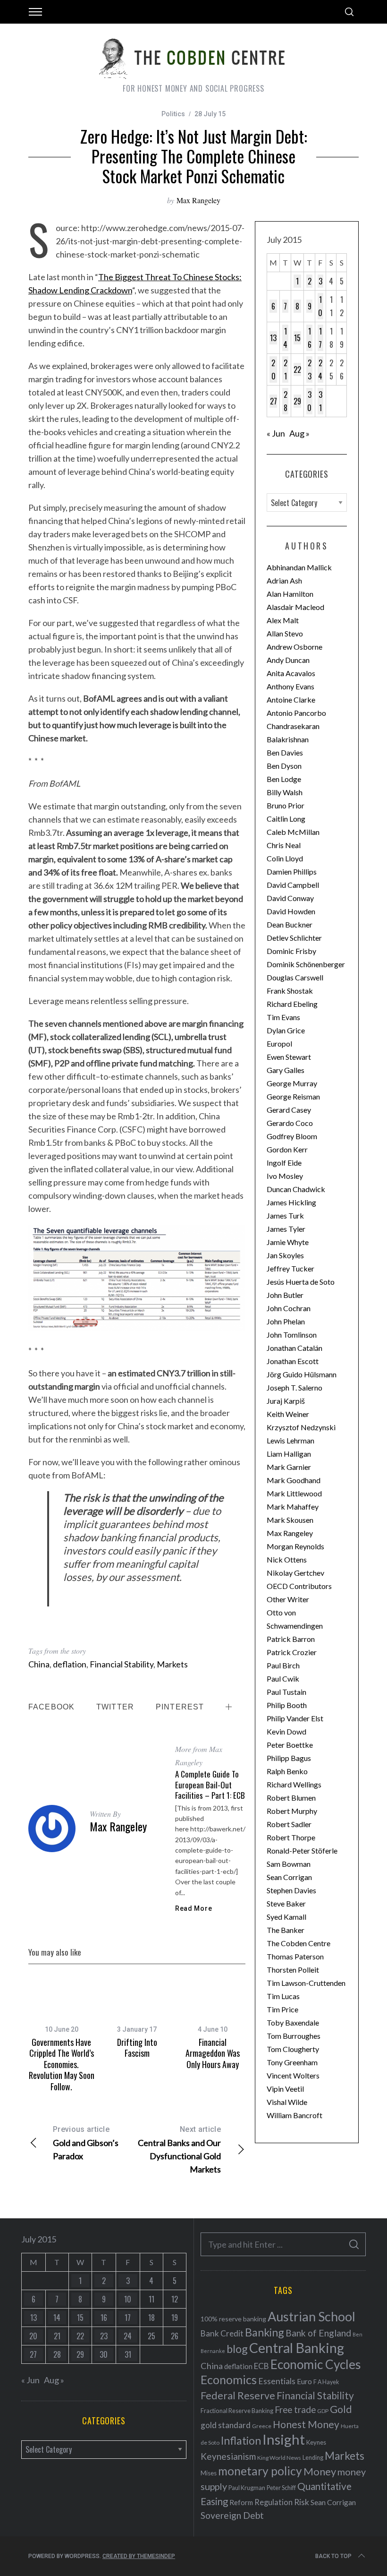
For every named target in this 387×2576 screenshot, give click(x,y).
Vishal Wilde (287, 2102)
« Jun (276, 433)
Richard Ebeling (292, 1004)
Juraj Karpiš (286, 1401)
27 (273, 401)
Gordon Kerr (287, 1149)
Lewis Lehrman (290, 1440)
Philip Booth (287, 1705)
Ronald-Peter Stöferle (302, 1850)
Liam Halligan (289, 1454)
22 (297, 369)
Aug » (299, 433)
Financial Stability (122, 1664)
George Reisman (293, 1096)
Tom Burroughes (294, 2036)
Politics (173, 114)
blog (237, 2349)
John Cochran (289, 1308)
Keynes (316, 2442)
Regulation (273, 2502)
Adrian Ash (284, 580)
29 (297, 401)
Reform (241, 2502)
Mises (209, 2473)
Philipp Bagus (289, 1758)
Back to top (333, 2556)
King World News (279, 2458)
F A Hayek (326, 2382)
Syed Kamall (286, 1917)
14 (285, 338)
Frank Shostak (290, 991)
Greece (262, 2426)
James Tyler (286, 1229)
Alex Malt (283, 620)
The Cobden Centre (299, 1943)
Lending (313, 2458)
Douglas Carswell (295, 977)
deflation (70, 1664)
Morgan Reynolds (295, 1546)
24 (320, 369)
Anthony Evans (290, 686)
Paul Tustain (286, 1692)
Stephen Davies (291, 1890)
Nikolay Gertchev (295, 1573)
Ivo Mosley (285, 1176)
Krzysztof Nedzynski (301, 1427)
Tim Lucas (283, 1996)
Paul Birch (283, 1665)
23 (310, 369)
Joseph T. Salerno (294, 1387)
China (39, 1664)
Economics (229, 2379)
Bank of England (318, 2333)
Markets (172, 1664)
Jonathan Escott (293, 1361)
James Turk (285, 1215)
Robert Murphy (292, 1811)
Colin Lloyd (285, 858)
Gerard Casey (289, 1110)
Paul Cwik (283, 1679)
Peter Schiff (281, 2488)
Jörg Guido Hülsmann (302, 1374)
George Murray (292, 1083)
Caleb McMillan (293, 832)
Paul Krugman (247, 2488)
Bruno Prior (286, 805)
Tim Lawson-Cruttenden (306, 1983)
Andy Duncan (288, 660)
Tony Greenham (292, 2062)
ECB (261, 2366)
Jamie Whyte (288, 1242)
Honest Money (306, 2424)
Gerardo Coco (290, 1123)
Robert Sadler (289, 1824)
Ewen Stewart (289, 1057)
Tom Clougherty (293, 2049)
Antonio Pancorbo (296, 713)
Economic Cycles (316, 2364)
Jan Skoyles (285, 1255)
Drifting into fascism (137, 2048)
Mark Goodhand (294, 1480)
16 (310, 338)
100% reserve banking (233, 2319)
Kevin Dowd (286, 1731)
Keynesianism (228, 2456)
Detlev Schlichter (294, 938)
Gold (341, 2409)
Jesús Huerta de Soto (301, 1282)
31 (320, 401)
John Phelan (286, 1321)
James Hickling (291, 1202)
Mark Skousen (290, 1520)
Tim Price (282, 2009)
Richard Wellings (294, 1784)
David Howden (291, 911)
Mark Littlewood (294, 1493)
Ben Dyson (284, 766)
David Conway (290, 898)
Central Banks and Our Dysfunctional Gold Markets (179, 2150)
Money (320, 2471)
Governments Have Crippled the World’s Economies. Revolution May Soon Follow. (62, 2064)
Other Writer (288, 1599)
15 (297, 338)
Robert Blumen (291, 1798)
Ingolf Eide (284, 1163)
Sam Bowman (289, 1864)
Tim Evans (283, 1017)
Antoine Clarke (291, 700)
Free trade (295, 2409)
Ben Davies (285, 752)
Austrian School (311, 2316)
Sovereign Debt (232, 2515)
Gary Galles (286, 1070)
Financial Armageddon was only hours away (213, 2053)
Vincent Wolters (293, 2075)
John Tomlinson (292, 1335)
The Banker (286, 1930)
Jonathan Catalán (294, 1348)
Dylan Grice (286, 1030)
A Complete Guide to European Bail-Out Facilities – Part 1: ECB (210, 1784)
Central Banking (297, 2348)
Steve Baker (286, 1903)
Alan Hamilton (290, 594)
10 (320, 306)
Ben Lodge (284, 779)
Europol (279, 1043)
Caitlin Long (286, 819)
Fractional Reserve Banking (237, 2411)
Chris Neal (284, 845)
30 (309, 401)
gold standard (226, 2425)
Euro (304, 2381)
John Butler (285, 1295)
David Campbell (293, 885)
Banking (265, 2332)
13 (273, 338)
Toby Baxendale (293, 2022)
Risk (302, 2502)
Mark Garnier (289, 1467)
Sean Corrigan (289, 1877)
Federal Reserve (238, 2396)
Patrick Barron (291, 1639)
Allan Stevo (285, 633)
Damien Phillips (292, 872)
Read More (193, 1908)
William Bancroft (294, 2115)
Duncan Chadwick (296, 1189)
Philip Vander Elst (295, 1718)
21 (286, 369)
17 (320, 338)
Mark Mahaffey (293, 1507)
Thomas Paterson (295, 1956)
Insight (284, 2439)
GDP (323, 2411)
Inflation (241, 2440)
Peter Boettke (290, 1745)
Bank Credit (222, 2333)
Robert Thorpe (291, 1837)
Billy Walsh (285, 792)
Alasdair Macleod (295, 607)
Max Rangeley (198, 200)
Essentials (277, 2381)
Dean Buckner (290, 924)
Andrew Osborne (294, 647)
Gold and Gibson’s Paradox (86, 2143)
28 (286, 401)
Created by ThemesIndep (139, 2556)
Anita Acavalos (291, 673)
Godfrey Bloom (292, 1136)
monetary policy (260, 2471)
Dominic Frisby (291, 951)
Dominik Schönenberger (306, 964)
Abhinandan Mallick (299, 567)
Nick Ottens (287, 1559)
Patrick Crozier (292, 1652)
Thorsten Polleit (293, 1970)
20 (273, 369)
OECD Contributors (299, 1586)
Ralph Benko (287, 1771)
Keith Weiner (288, 1414)
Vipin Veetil (285, 2089)
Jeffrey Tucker (290, 1268)
